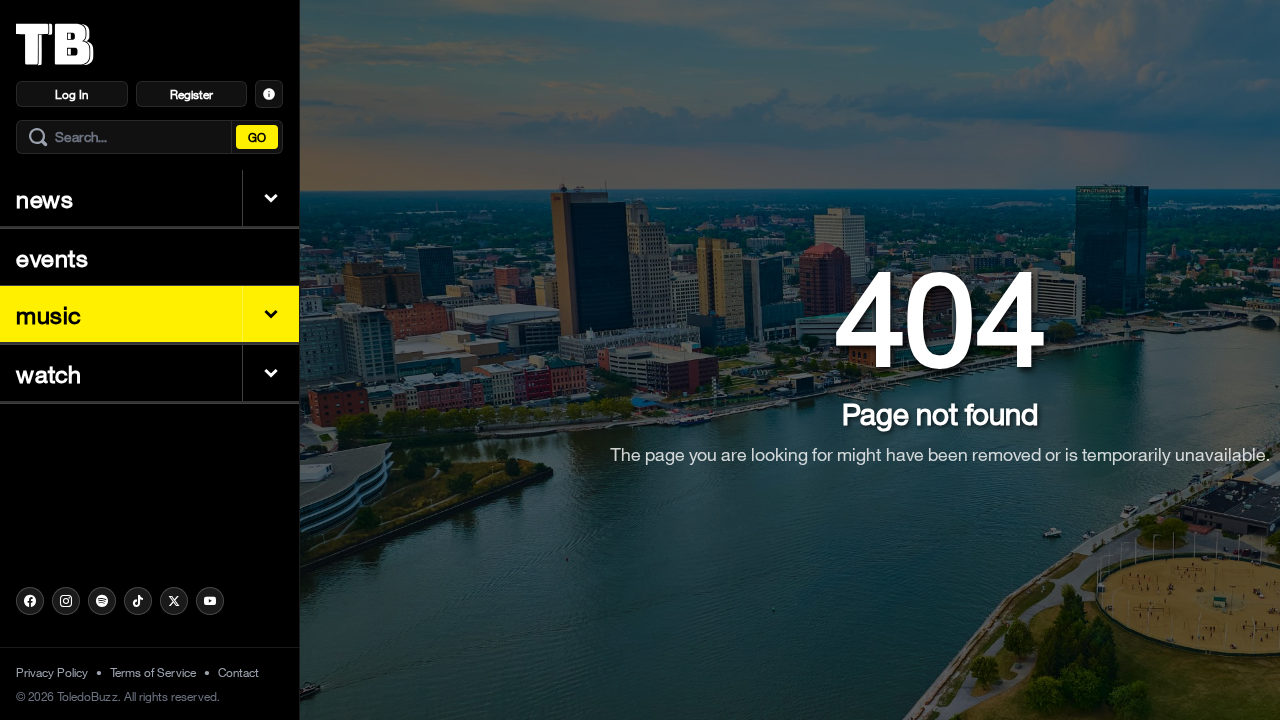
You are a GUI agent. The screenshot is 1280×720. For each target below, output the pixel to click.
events (52, 257)
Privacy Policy (52, 672)
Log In (71, 94)
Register (191, 94)
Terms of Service (153, 672)
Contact (238, 672)
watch (49, 373)
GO (257, 137)
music (49, 314)
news (44, 198)
